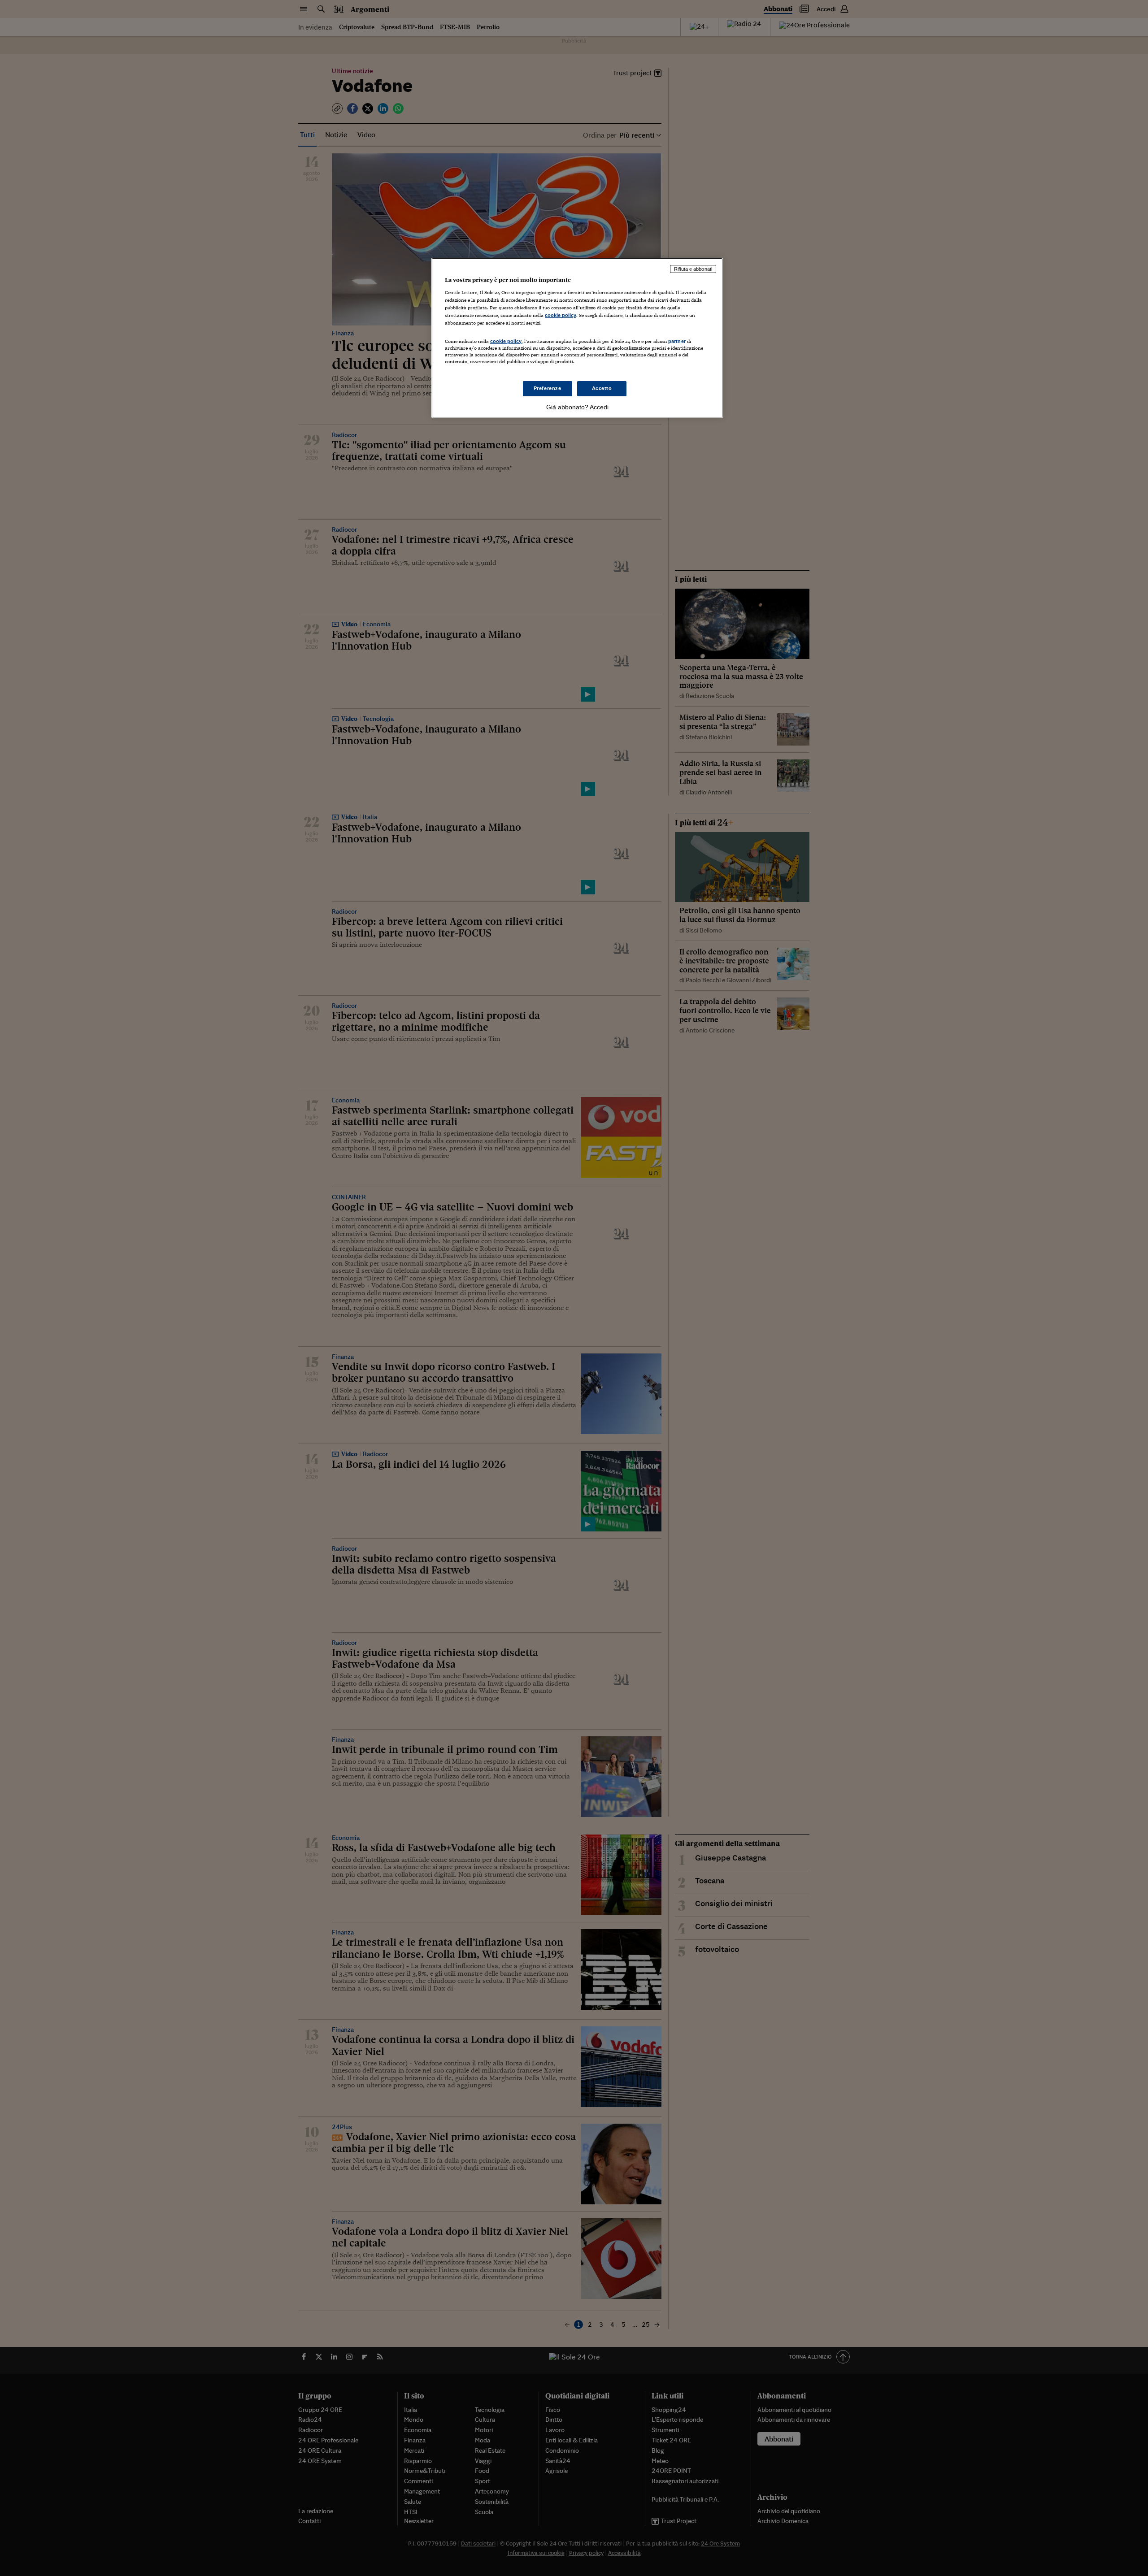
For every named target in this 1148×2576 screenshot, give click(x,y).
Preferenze (548, 388)
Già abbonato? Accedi (577, 407)
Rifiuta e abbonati (693, 269)
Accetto (602, 388)
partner (677, 341)
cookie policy (561, 315)
